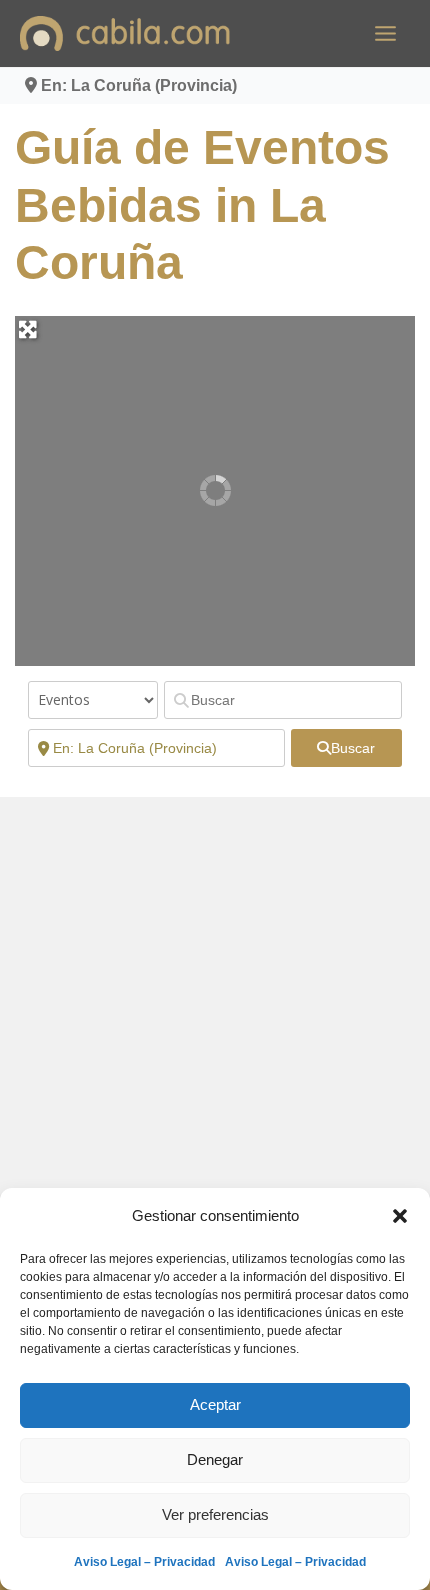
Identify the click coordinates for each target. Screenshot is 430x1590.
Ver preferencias (215, 1514)
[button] (400, 1216)
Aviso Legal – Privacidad (144, 1562)
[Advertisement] (215, 1032)
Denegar (215, 1459)
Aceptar (215, 1404)
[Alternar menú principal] (385, 33)
